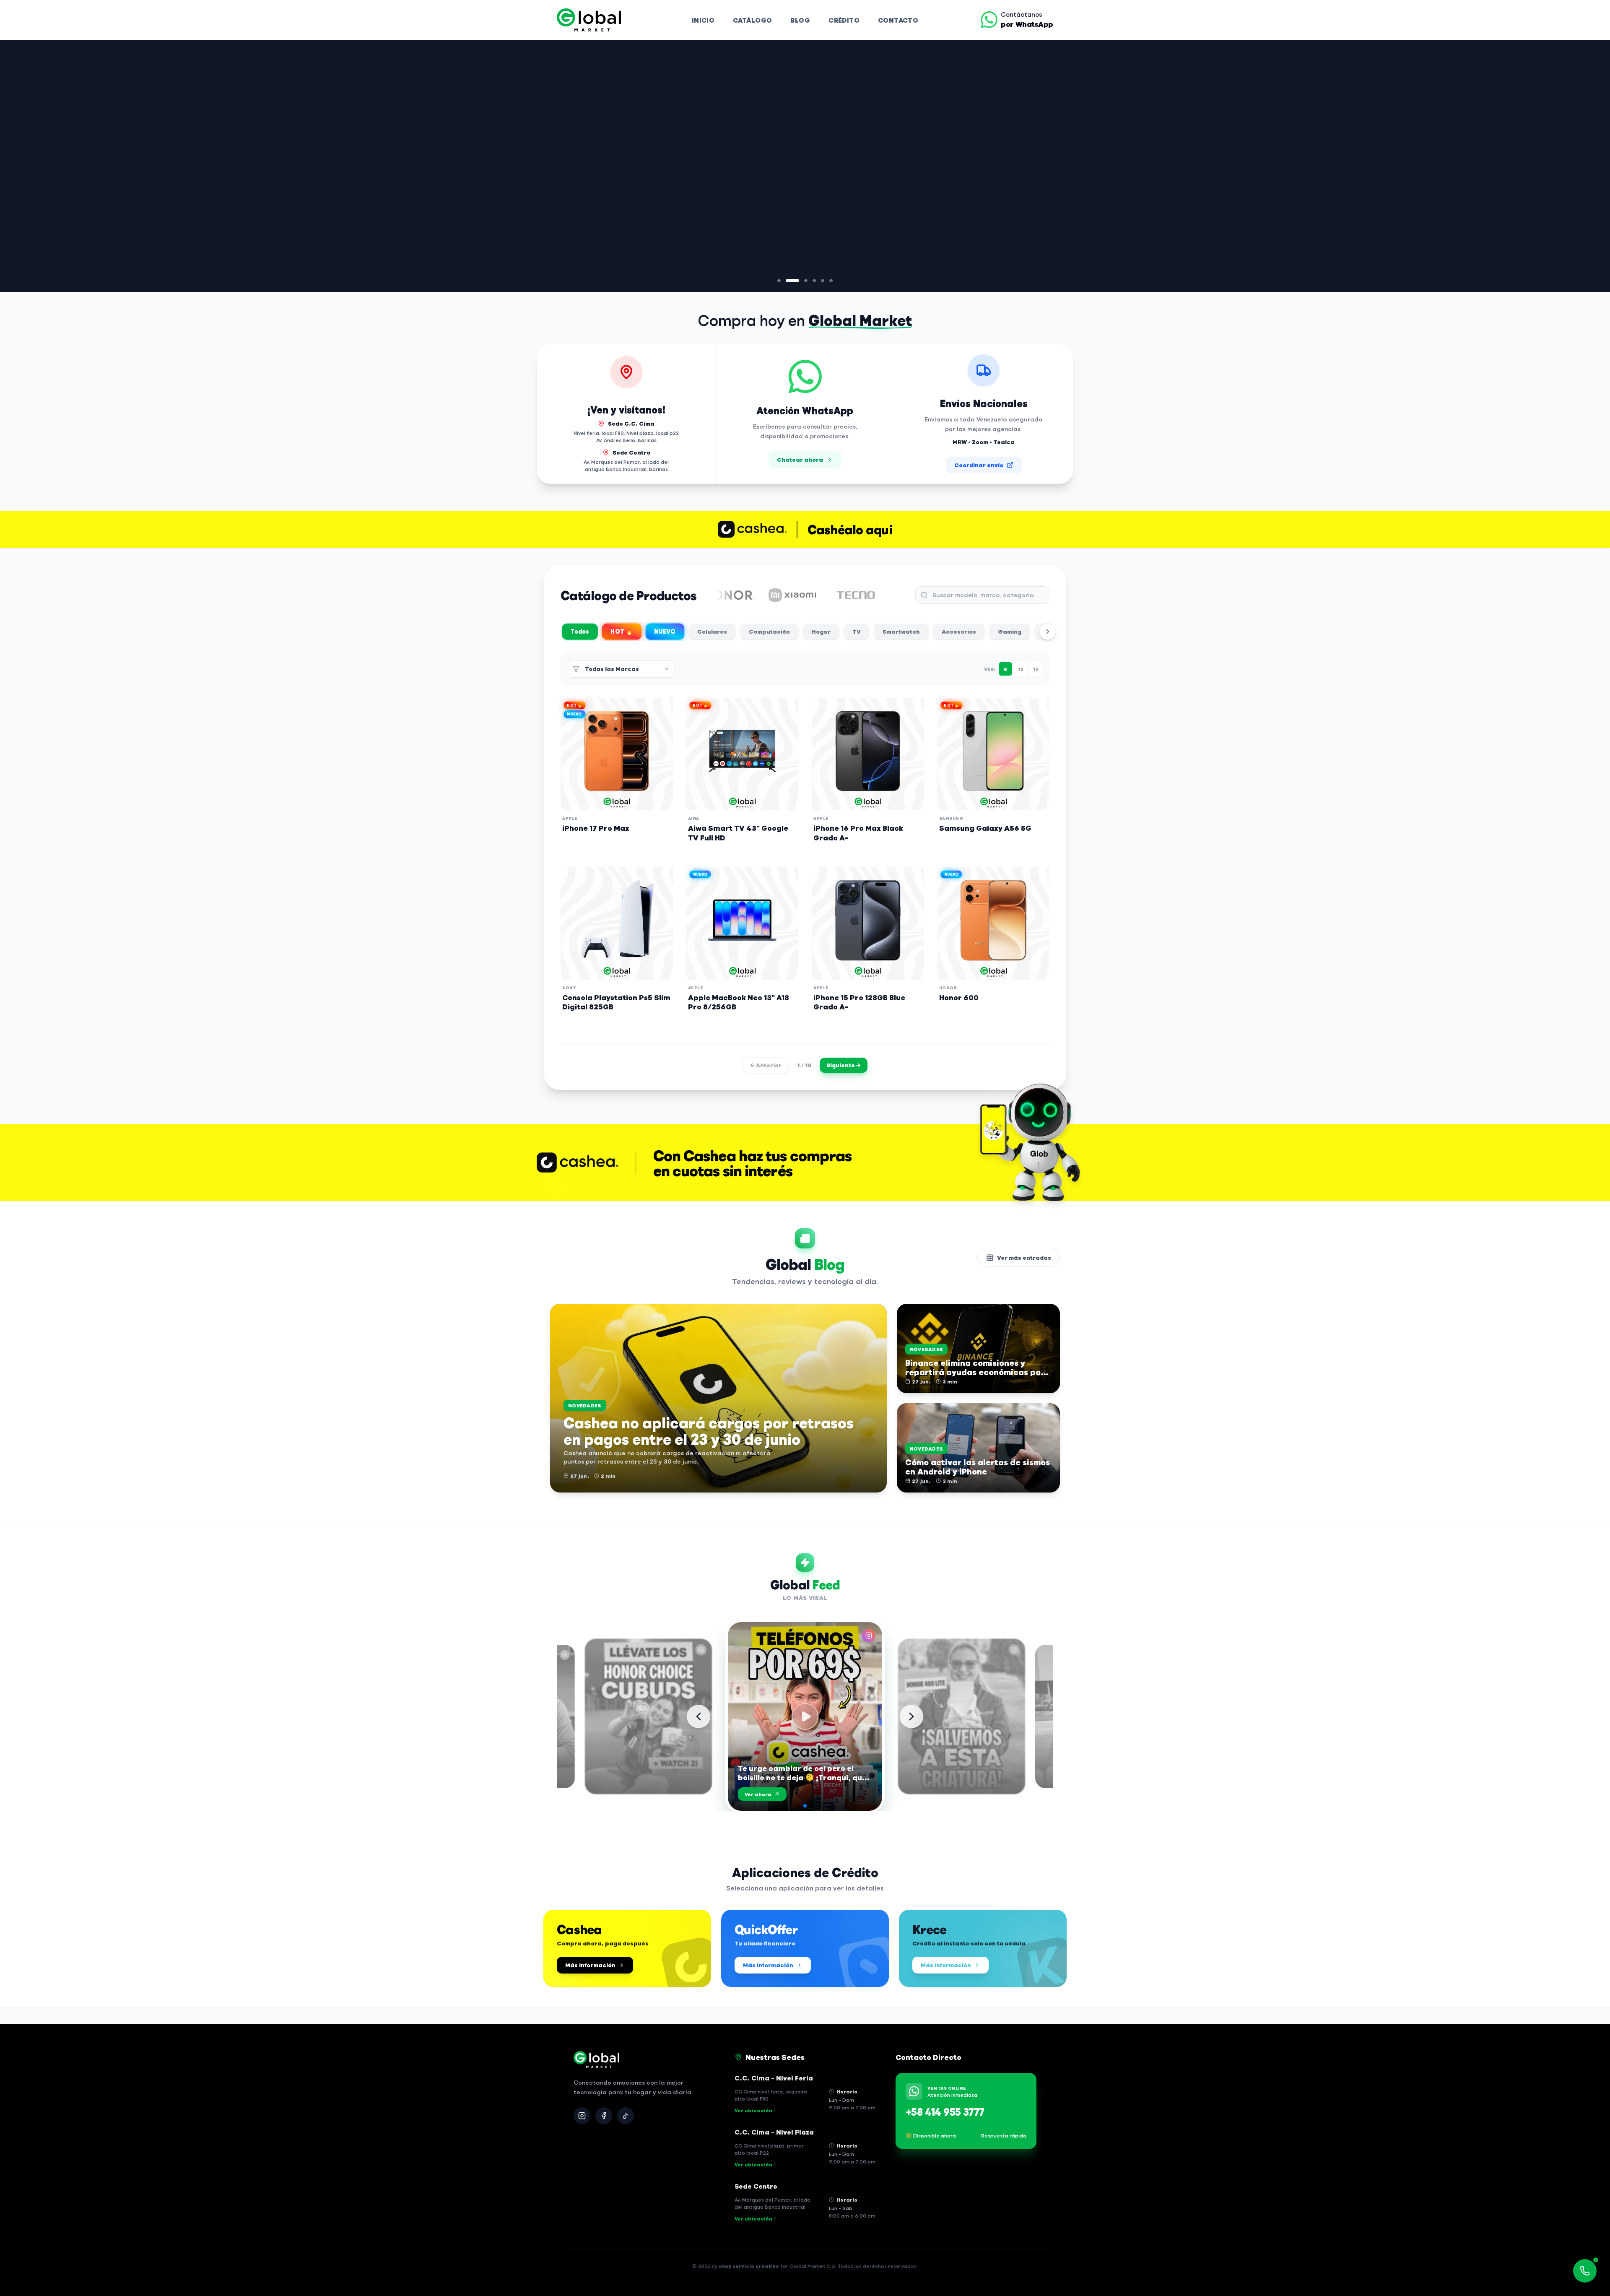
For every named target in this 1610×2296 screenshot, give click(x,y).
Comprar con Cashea (607, 261)
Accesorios (959, 631)
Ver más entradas (1024, 1257)
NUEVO (665, 632)
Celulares (712, 631)
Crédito (844, 20)
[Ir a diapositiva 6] (831, 281)
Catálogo (752, 20)
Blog (800, 20)
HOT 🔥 (622, 632)
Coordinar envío (979, 465)
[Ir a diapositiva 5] (823, 281)
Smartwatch (901, 631)
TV (857, 631)
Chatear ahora (800, 459)
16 (1036, 669)
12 (1021, 669)
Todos (580, 631)
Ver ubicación (753, 2110)
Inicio (703, 20)
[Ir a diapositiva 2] (787, 281)
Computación (769, 631)
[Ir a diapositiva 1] (779, 281)
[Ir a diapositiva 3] (801, 281)
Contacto (898, 20)
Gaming (1010, 631)
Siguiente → (844, 1065)
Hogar (821, 631)
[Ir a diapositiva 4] (814, 281)
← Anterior (766, 1065)
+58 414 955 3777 (945, 2111)
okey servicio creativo (749, 2266)
